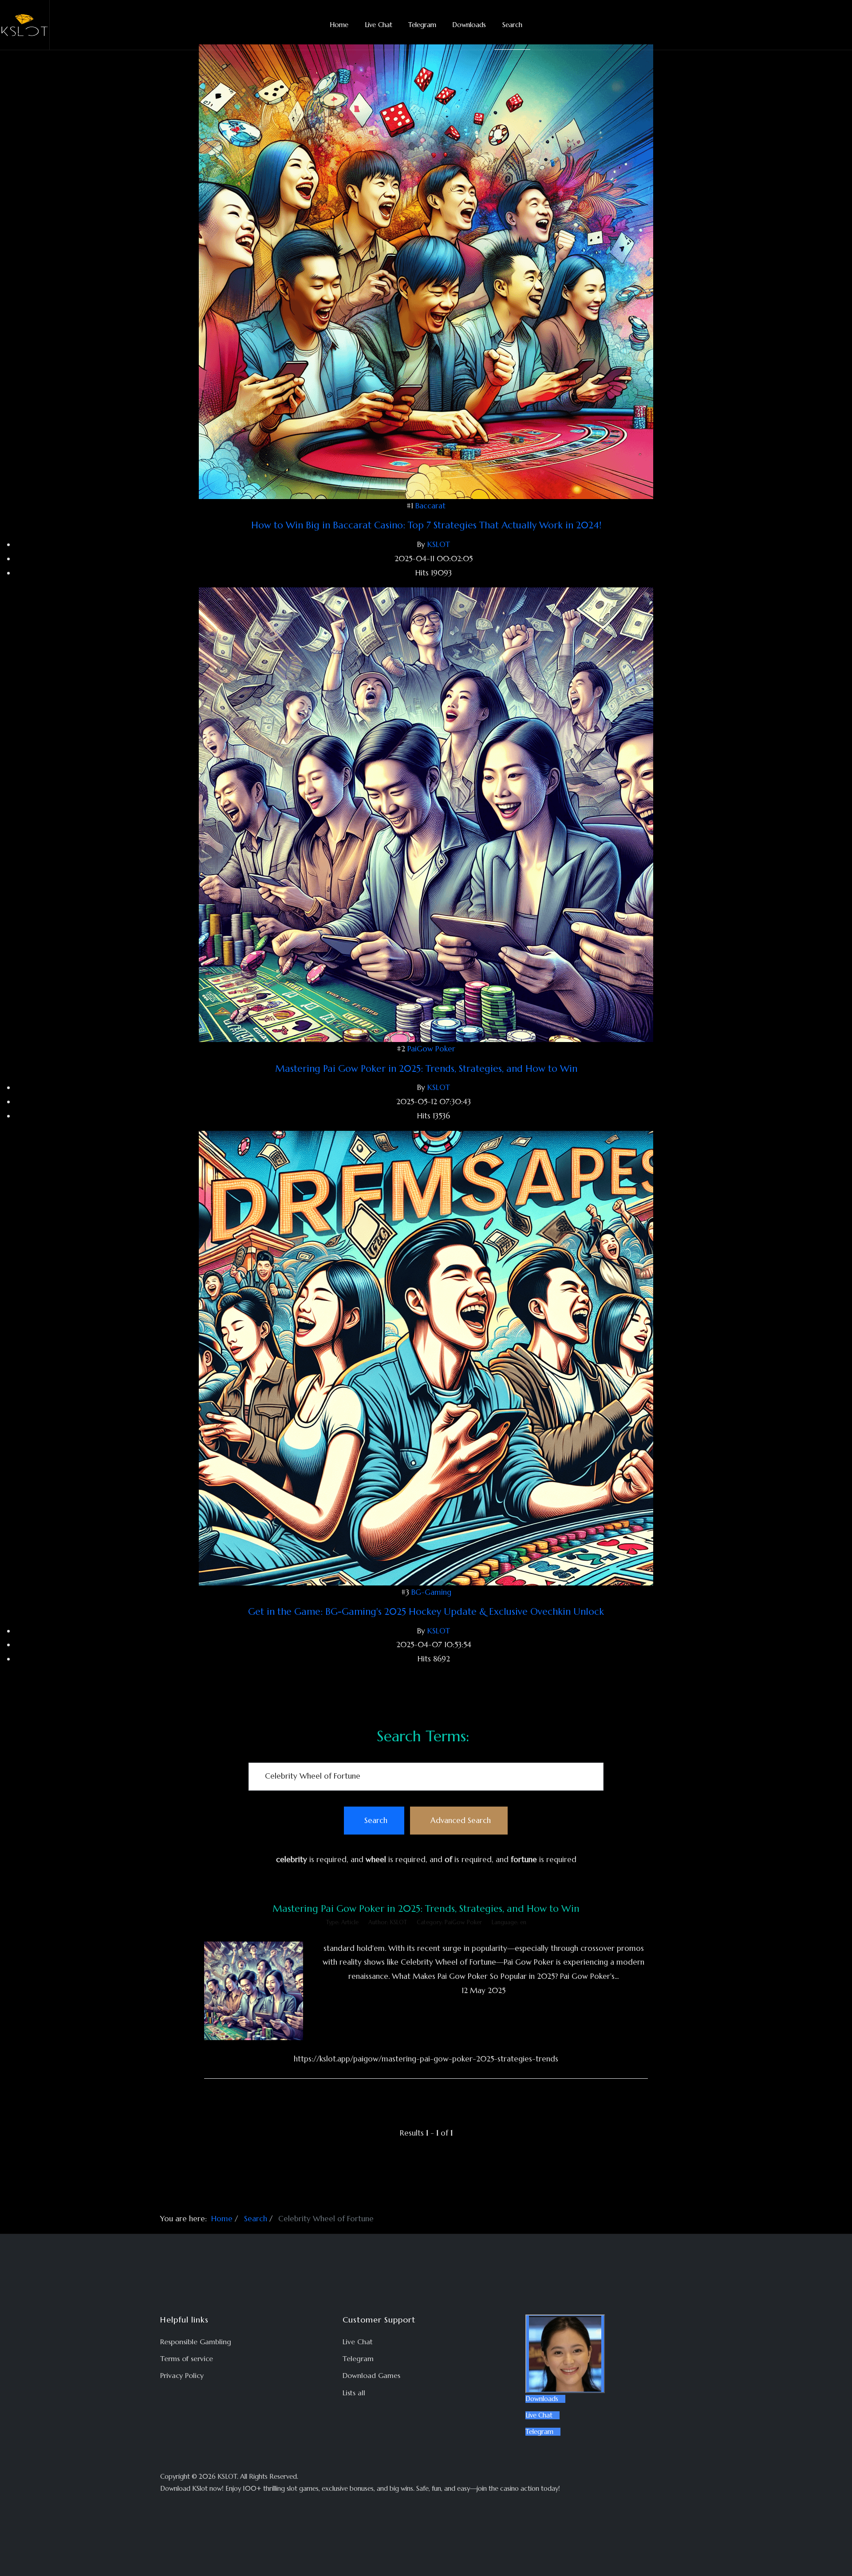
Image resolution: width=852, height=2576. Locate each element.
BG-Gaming (431, 1592)
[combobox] (426, 1777)
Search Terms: (423, 1736)
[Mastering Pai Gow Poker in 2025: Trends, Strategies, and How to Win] (426, 814)
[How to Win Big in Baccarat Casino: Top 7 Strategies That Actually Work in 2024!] (426, 271)
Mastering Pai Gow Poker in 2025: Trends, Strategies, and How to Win (426, 1069)
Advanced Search (461, 1820)
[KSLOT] (25, 25)
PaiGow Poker (431, 1049)
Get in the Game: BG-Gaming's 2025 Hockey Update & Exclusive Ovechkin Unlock (426, 1612)
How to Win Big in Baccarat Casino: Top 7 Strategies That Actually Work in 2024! (426, 525)
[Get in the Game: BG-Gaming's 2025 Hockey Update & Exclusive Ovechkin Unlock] (426, 1357)
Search (376, 1820)
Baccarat (430, 506)
